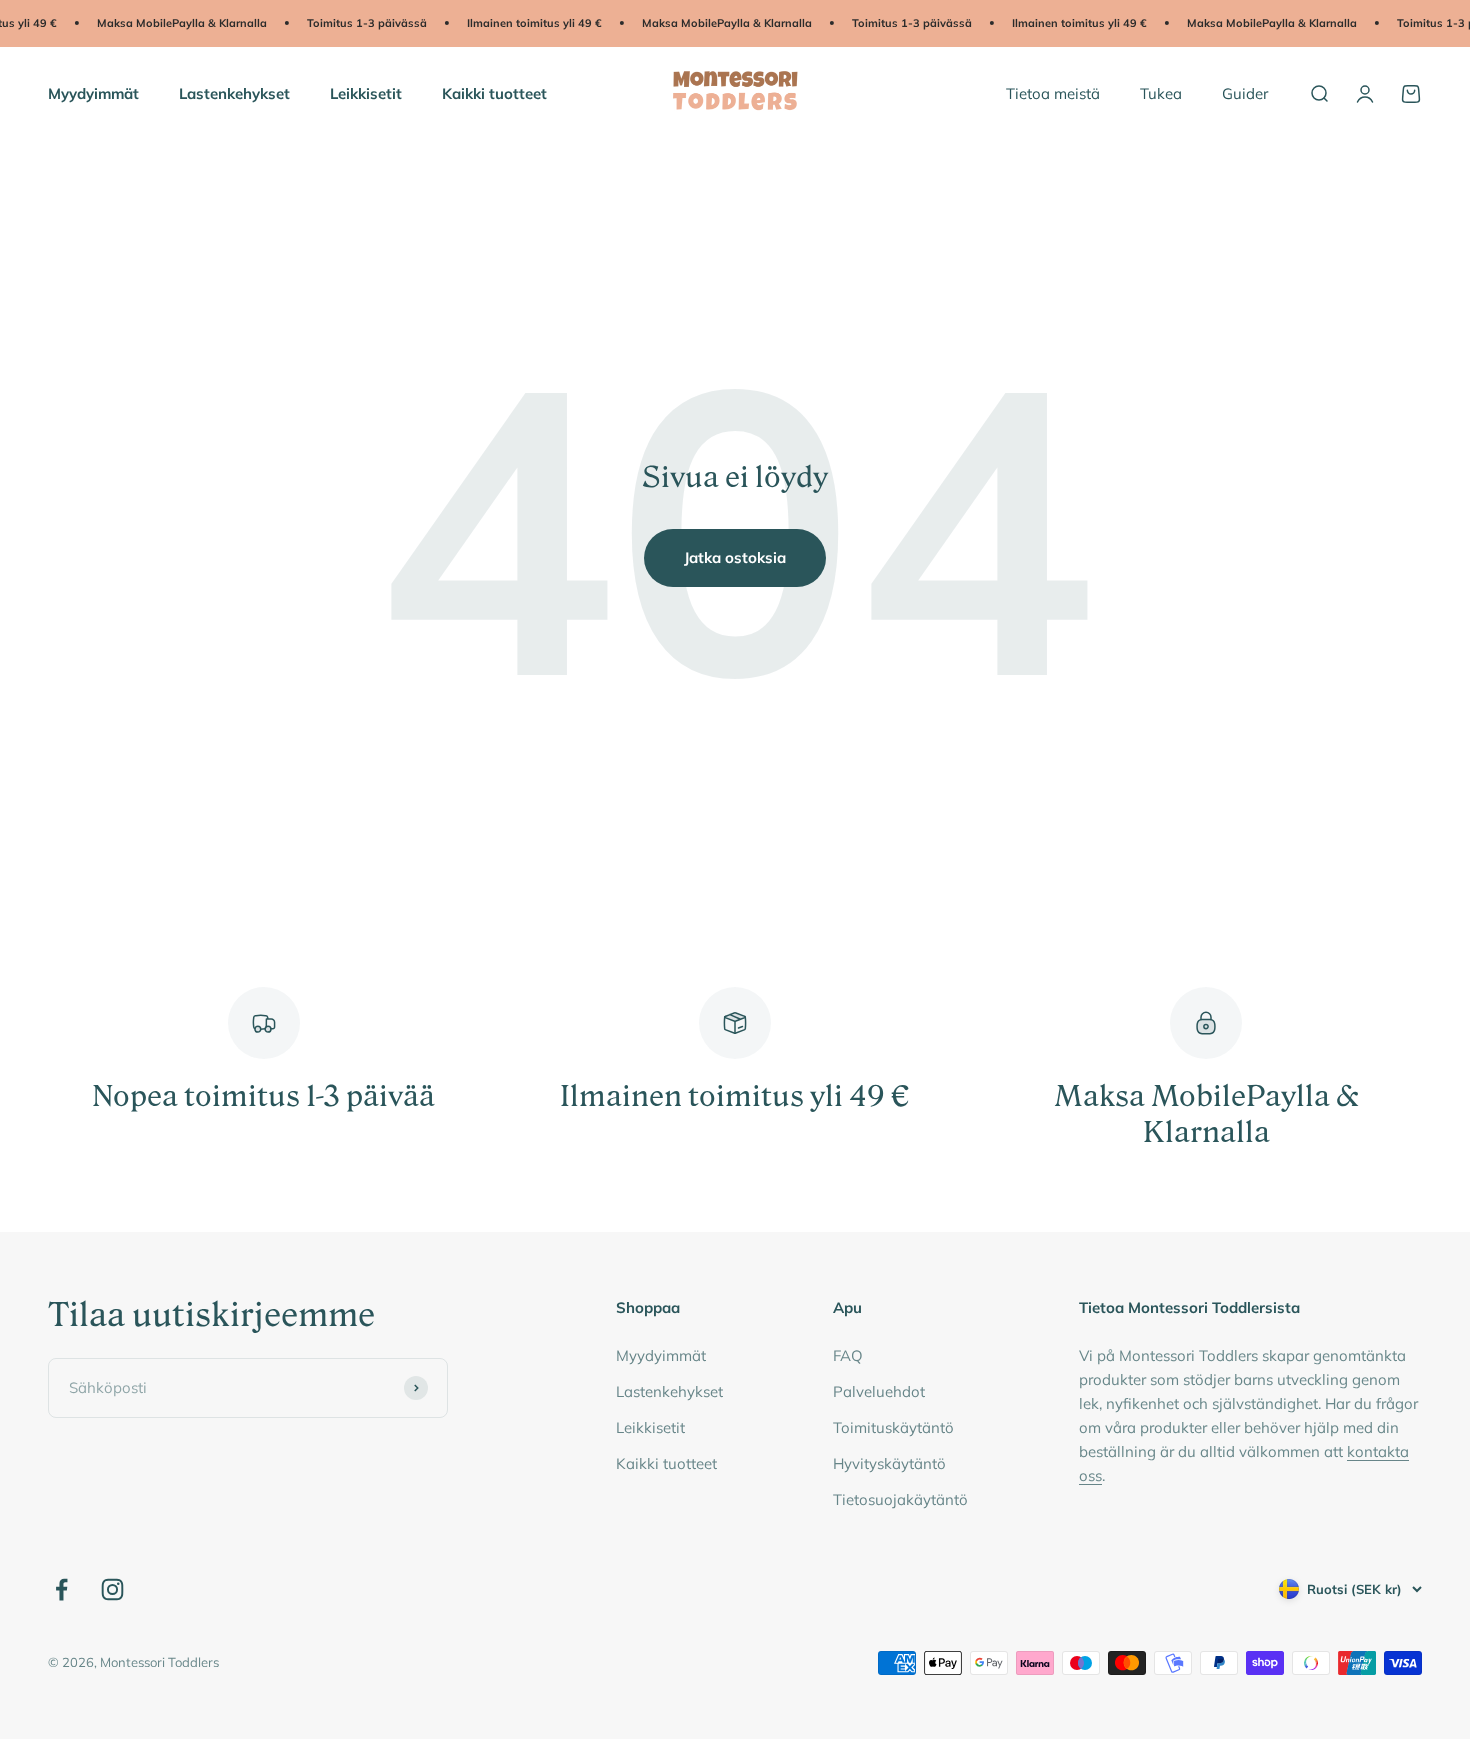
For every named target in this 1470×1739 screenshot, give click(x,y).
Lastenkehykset (234, 92)
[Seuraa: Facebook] (61, 1589)
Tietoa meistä (1053, 92)
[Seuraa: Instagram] (112, 1589)
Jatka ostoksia (735, 557)
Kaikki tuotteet (494, 92)
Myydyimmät (93, 92)
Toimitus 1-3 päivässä (354, 23)
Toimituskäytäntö (893, 1427)
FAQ (848, 1355)
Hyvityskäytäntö (889, 1463)
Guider (1245, 92)
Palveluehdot (879, 1391)
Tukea (1161, 92)
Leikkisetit (366, 92)
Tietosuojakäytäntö (900, 1499)
